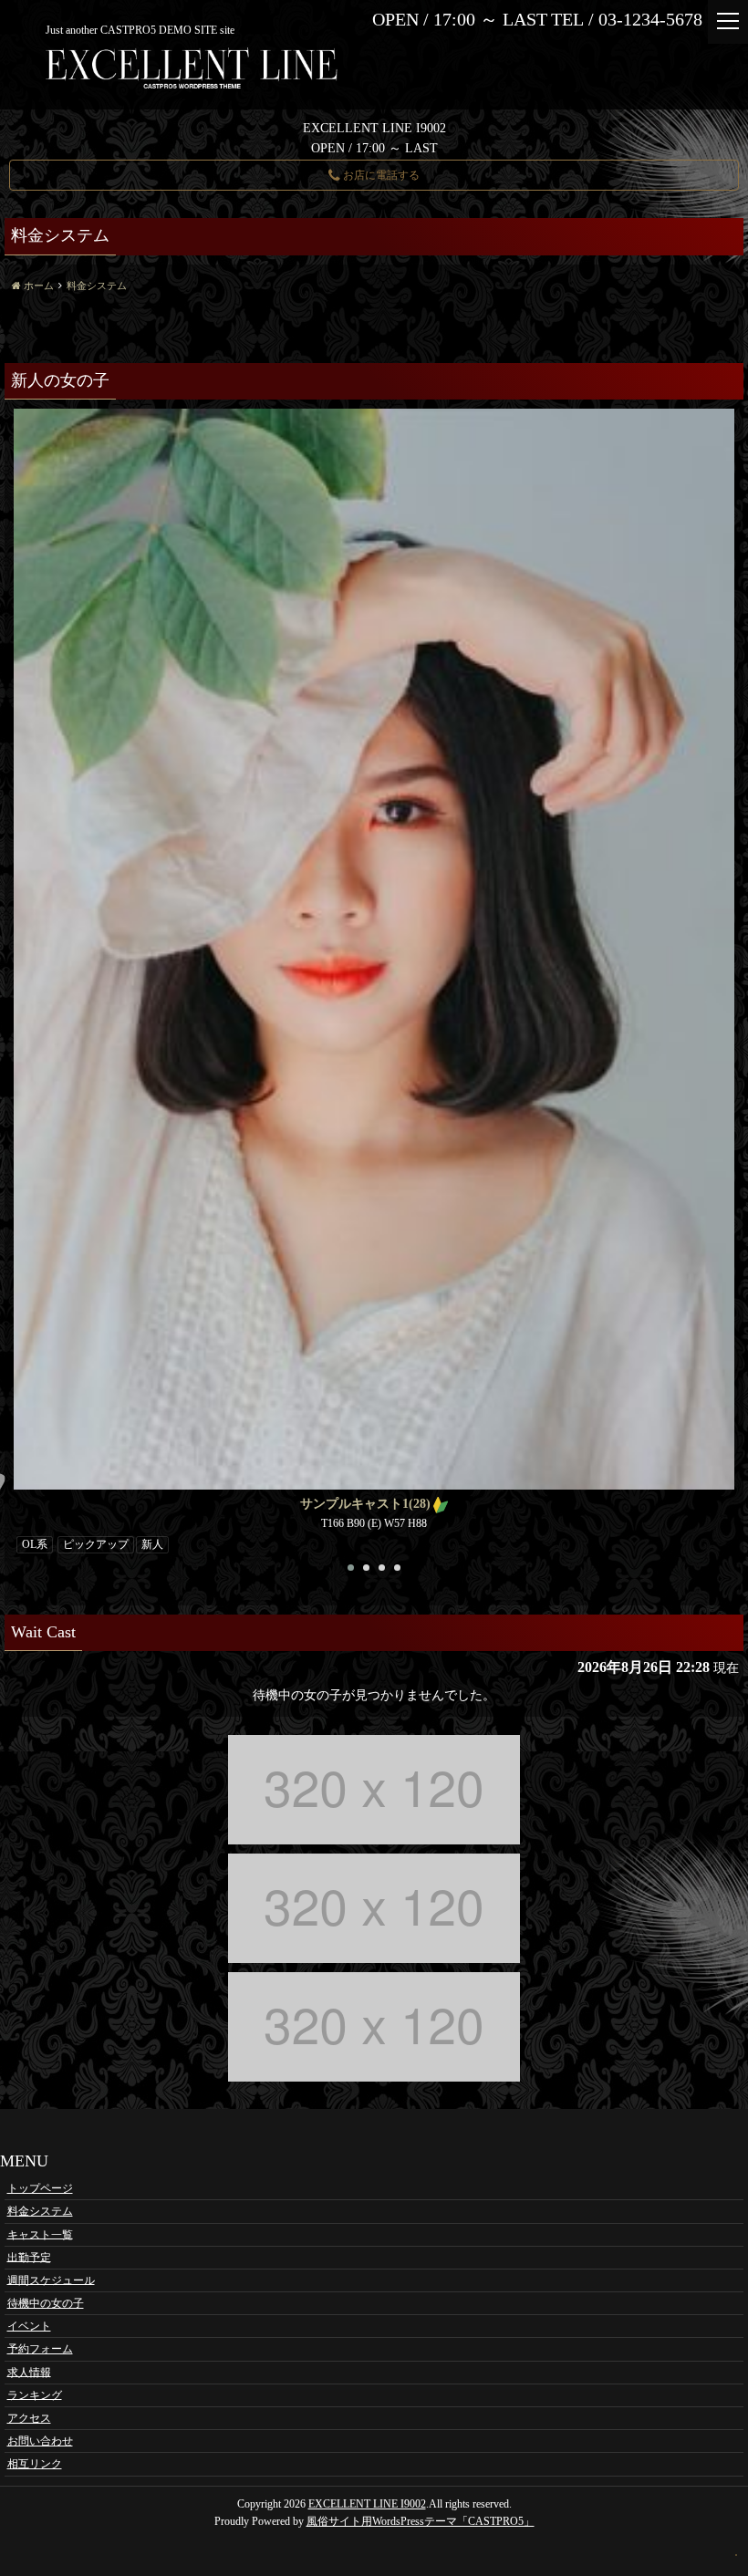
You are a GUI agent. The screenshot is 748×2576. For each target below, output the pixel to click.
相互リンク (35, 2464)
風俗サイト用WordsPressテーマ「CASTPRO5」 (421, 2521)
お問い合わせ (40, 2441)
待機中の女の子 (46, 2303)
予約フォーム (40, 2349)
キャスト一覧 (40, 2234)
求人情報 (29, 2372)
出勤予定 (29, 2257)
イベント (29, 2326)
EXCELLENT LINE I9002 (367, 2504)
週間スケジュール (51, 2280)
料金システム (40, 2211)
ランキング (35, 2394)
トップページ (40, 2188)
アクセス (29, 2418)
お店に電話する (380, 175)
